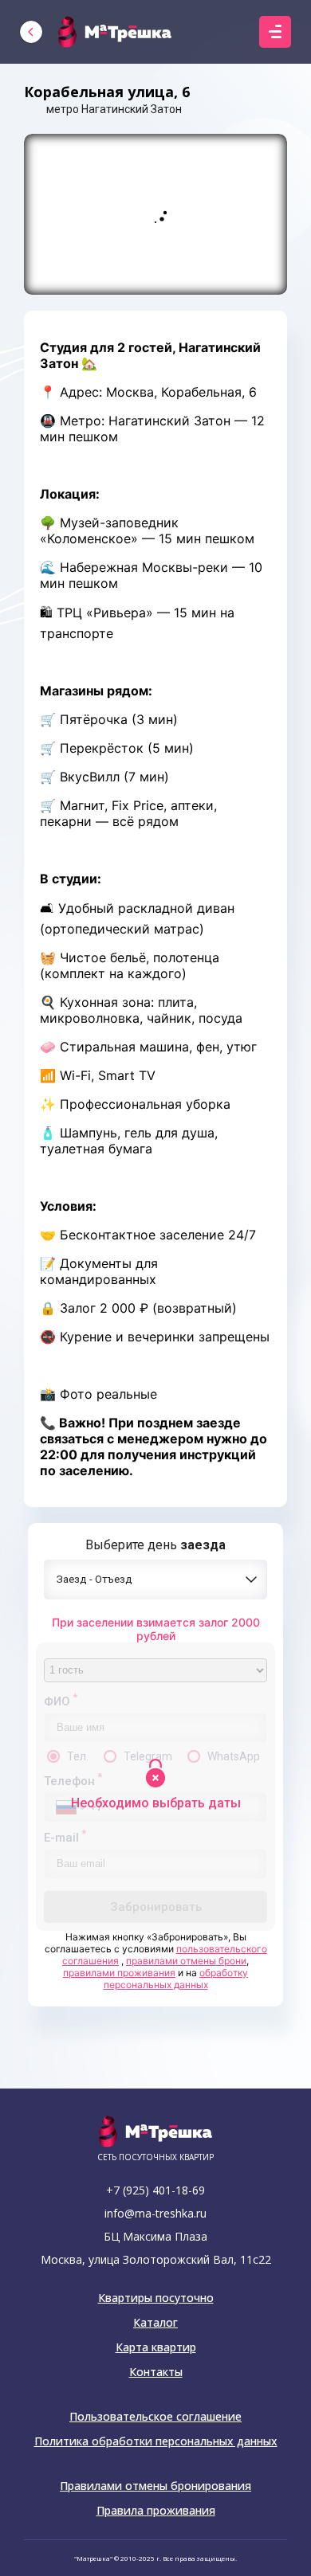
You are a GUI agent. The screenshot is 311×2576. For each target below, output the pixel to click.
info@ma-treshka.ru (155, 2213)
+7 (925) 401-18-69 (155, 2190)
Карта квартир (156, 2347)
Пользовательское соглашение (155, 2417)
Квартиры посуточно (156, 2298)
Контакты (156, 2372)
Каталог (155, 2323)
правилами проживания (119, 1973)
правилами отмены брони (186, 1961)
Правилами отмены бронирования (155, 2486)
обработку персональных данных (176, 1979)
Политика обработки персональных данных (156, 2441)
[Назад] (31, 32)
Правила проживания (156, 2511)
